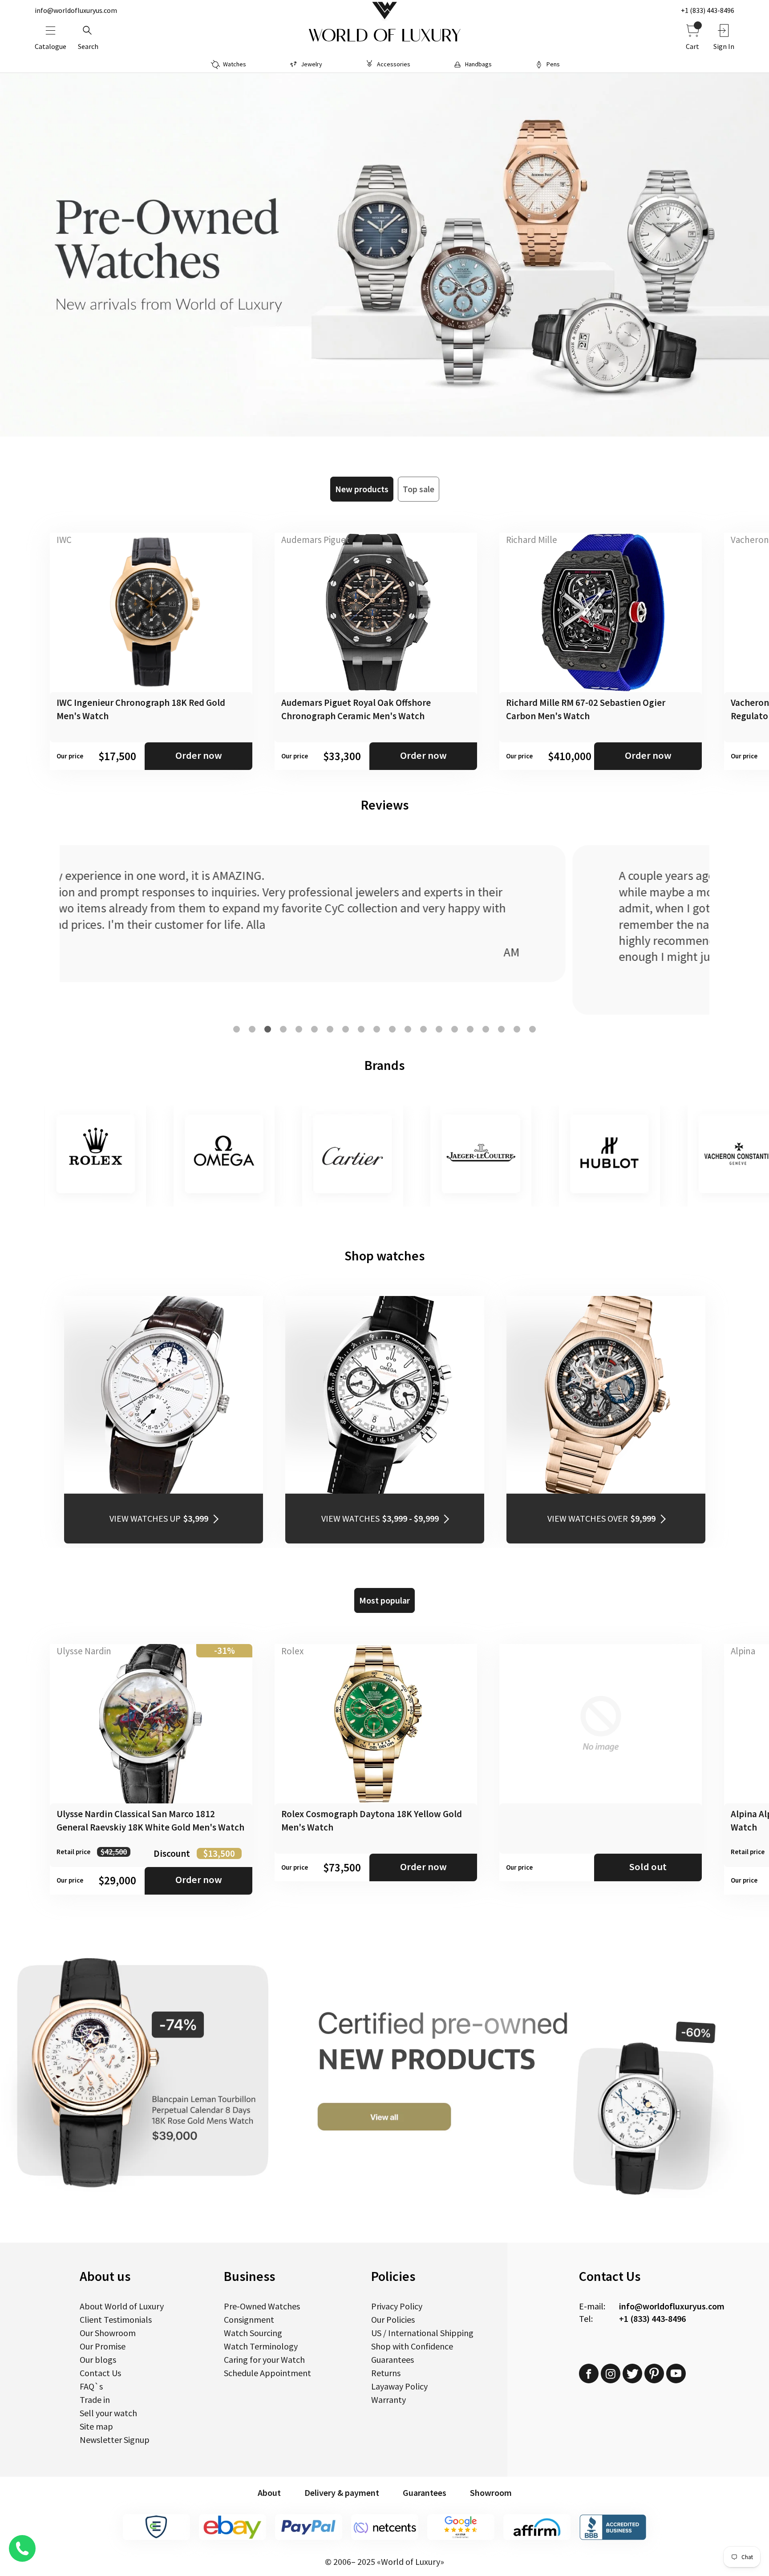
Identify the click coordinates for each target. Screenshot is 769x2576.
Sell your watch (108, 2413)
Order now (199, 755)
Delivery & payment (342, 2493)
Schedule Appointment (267, 2373)
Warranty (389, 2400)
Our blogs (98, 2359)
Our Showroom (108, 2333)
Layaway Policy (399, 2386)
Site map (96, 2426)
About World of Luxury (122, 2306)
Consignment (249, 2319)
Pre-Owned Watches (262, 2306)
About (269, 2493)
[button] (237, 1029)
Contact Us (100, 2373)
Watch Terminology (261, 2346)
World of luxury (384, 36)
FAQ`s (91, 2386)
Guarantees (393, 2359)
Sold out (648, 1867)
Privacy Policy (397, 2306)
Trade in (95, 2400)
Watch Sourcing (253, 2333)
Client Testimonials (116, 2319)
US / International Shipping (422, 2333)
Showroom (491, 2493)
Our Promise (103, 2346)
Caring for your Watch (264, 2359)
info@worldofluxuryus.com (76, 10)
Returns (386, 2373)
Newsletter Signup (115, 2440)
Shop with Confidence (412, 2346)
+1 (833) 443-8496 (708, 10)
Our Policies (393, 2319)
